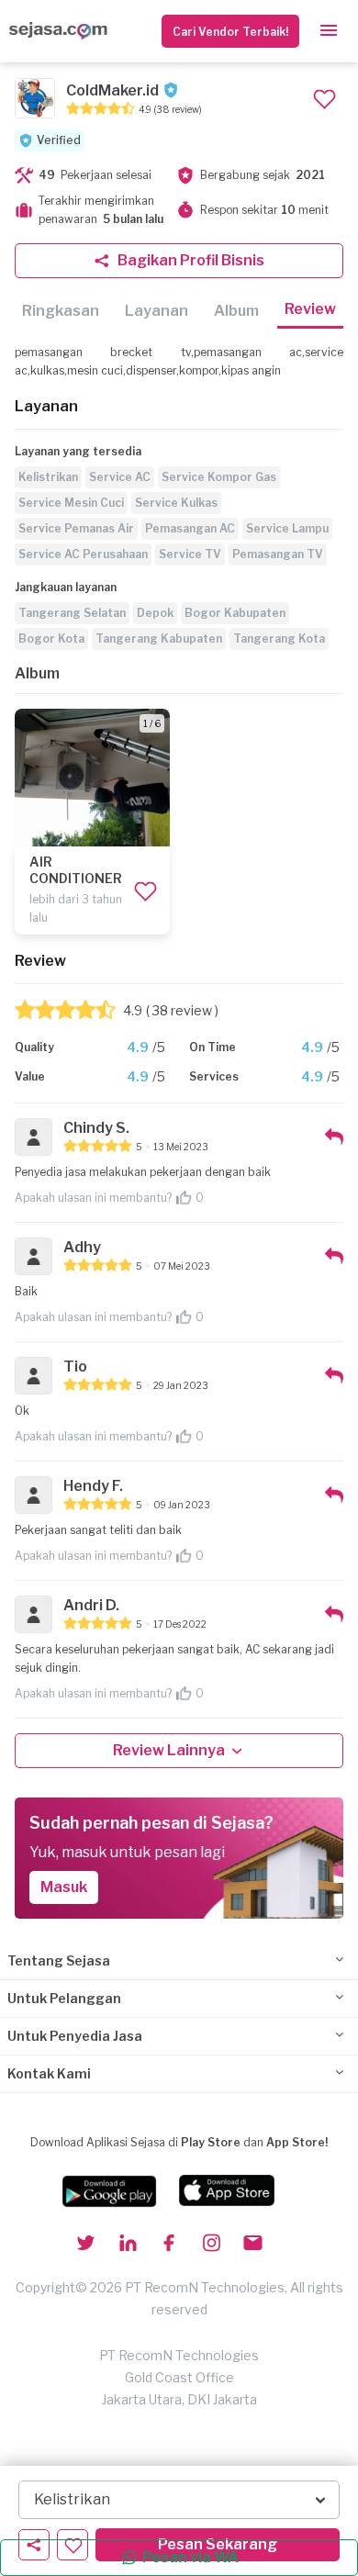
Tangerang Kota (279, 638)
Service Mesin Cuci (71, 503)
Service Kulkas (176, 503)
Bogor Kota (51, 638)
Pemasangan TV (278, 554)
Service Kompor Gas (219, 477)
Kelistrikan (48, 477)
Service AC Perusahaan (83, 554)
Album (236, 311)
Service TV (190, 554)
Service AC (120, 477)
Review (310, 309)
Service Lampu (287, 528)
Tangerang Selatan (72, 613)
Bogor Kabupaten (235, 613)
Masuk (64, 1887)
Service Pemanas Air (76, 528)
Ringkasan (61, 311)
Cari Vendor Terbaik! (230, 32)
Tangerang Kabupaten (159, 638)
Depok (155, 613)
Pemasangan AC (190, 528)
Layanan (157, 311)
